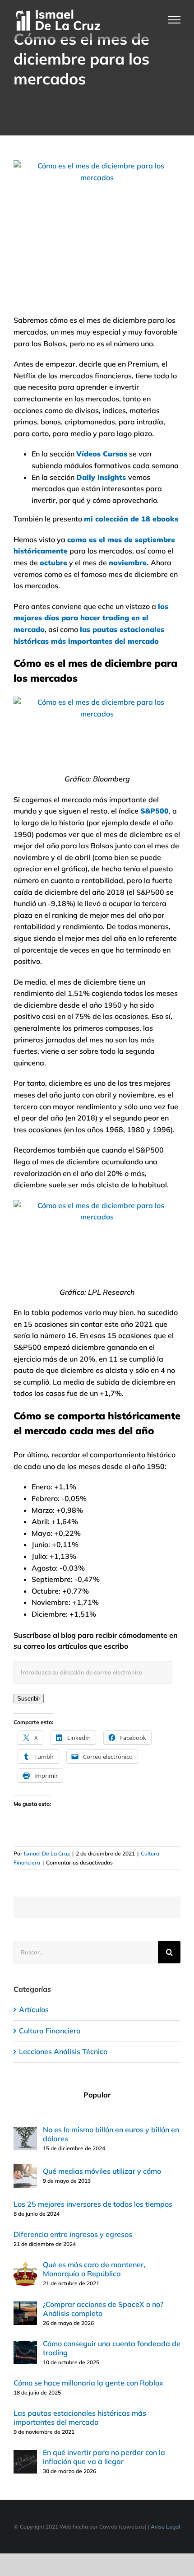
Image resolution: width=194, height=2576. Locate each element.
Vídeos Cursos (102, 454)
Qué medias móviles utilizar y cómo (102, 2171)
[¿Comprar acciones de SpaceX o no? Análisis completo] (25, 2307)
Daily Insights (101, 477)
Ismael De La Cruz (47, 1853)
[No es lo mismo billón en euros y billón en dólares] (25, 2132)
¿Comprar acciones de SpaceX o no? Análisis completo (103, 2309)
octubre (53, 563)
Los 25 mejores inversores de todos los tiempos (93, 2204)
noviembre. (130, 563)
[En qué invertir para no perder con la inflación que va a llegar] (25, 2455)
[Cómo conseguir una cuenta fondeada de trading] (25, 2346)
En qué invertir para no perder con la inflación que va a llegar (104, 2457)
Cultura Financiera (50, 2031)
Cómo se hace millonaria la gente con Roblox (88, 2383)
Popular (97, 2095)
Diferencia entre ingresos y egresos (73, 2234)
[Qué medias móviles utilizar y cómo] (25, 2170)
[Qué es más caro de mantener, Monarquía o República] (25, 2268)
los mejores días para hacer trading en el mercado (91, 618)
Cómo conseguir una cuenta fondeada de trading (112, 2348)
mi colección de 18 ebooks (131, 519)
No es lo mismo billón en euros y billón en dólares (111, 2134)
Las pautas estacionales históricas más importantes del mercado (80, 2418)
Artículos (34, 2009)
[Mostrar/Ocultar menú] (175, 20)
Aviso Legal (165, 2527)
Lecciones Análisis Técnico (63, 2051)
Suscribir (29, 1699)
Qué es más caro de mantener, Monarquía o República (94, 2269)
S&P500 (155, 811)
